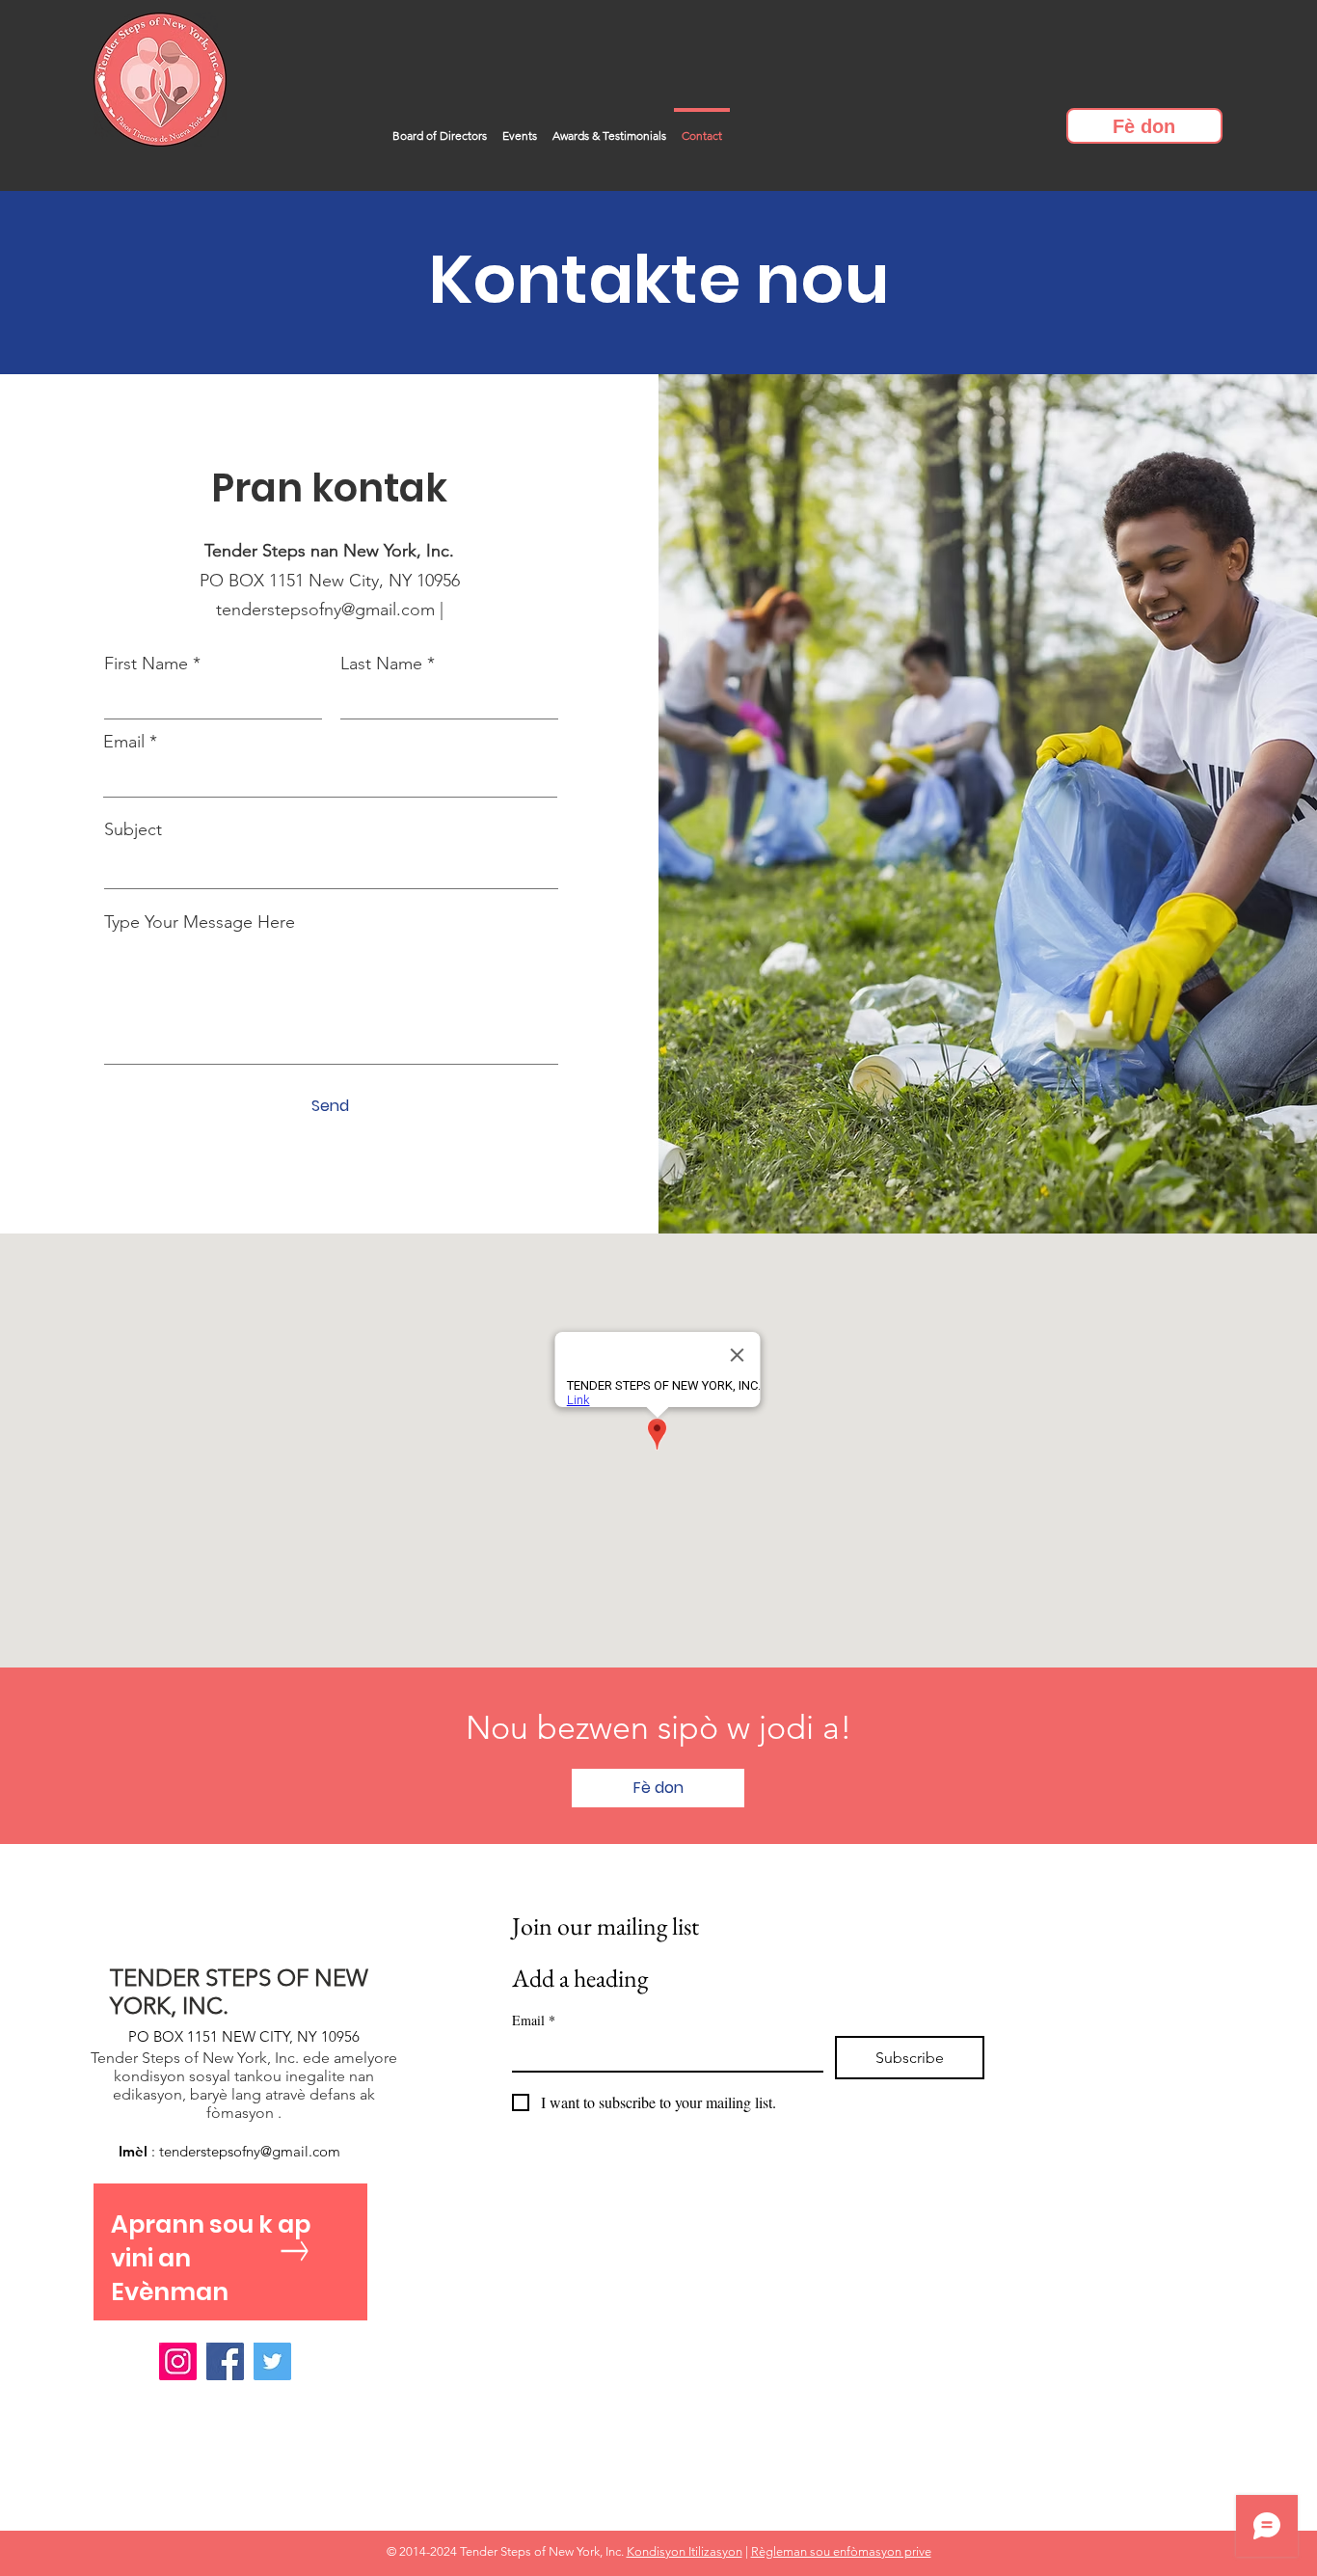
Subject (133, 829)
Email (124, 742)
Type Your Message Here (200, 922)
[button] (1144, 126)
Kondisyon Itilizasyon (685, 2551)
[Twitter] (272, 2361)
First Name (146, 664)
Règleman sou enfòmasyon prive (841, 2551)
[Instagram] (178, 2361)
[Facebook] (225, 2361)
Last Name (381, 664)
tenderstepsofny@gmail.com (325, 610)
